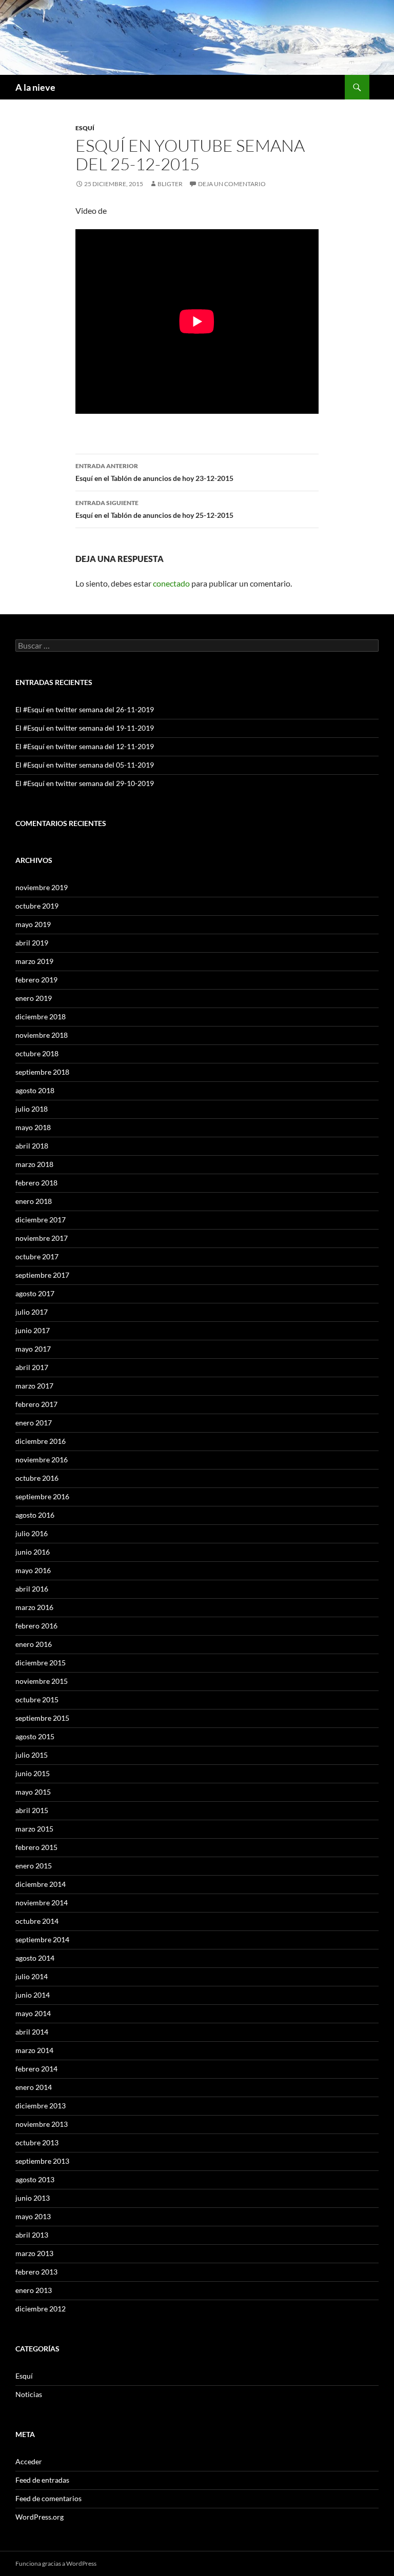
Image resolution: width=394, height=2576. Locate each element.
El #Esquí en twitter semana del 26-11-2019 (85, 709)
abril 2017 (32, 1367)
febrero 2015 (36, 1847)
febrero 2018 (36, 1183)
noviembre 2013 (42, 2124)
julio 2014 (32, 1976)
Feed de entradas (42, 2480)
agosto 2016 (35, 1515)
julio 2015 (32, 1755)
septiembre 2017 (42, 1275)
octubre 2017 (37, 1256)
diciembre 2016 (41, 1441)
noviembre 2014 (42, 1903)
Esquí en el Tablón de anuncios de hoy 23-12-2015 (154, 472)
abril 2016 (32, 1589)
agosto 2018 (35, 1090)
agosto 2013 (35, 2179)
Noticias (29, 2394)
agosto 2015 (35, 1736)
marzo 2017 (34, 1386)
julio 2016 (32, 1533)
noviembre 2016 (42, 1460)
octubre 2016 (37, 1478)
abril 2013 (32, 2235)
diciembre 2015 (41, 1663)
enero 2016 (34, 1644)
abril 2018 (32, 1146)
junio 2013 (33, 2198)
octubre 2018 (37, 1053)
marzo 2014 (34, 2050)
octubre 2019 (37, 906)
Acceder (29, 2461)
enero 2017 (34, 1423)
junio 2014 (33, 1995)
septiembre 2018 (42, 1072)
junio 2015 (33, 1773)
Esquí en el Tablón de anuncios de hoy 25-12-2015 (154, 509)
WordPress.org (40, 2517)
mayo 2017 (33, 1349)
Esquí (85, 128)
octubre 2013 (37, 2142)
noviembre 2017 (42, 1238)
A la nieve (35, 87)
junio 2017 (33, 1330)
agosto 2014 (35, 1958)
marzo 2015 (34, 1829)
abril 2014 (32, 2032)
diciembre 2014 (41, 1884)
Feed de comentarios (48, 2498)
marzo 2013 (34, 2253)
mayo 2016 (33, 1570)
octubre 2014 (37, 1921)
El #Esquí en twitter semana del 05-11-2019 (85, 765)
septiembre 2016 (42, 1496)
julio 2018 (32, 1109)
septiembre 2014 (42, 1939)
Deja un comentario (232, 184)
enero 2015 (34, 1866)
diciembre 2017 (41, 1220)
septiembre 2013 (42, 2161)
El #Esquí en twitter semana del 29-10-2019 (85, 783)
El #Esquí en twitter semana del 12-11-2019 (85, 746)
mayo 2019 (33, 924)
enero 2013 (34, 2290)
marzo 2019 (34, 961)
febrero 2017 (36, 1404)
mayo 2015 (33, 1792)
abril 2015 (32, 1810)
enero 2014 (34, 2087)
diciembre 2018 (41, 1017)
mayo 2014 (33, 2013)
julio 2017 (32, 1312)
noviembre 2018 (42, 1035)
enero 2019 (34, 998)
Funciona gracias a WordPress (56, 2563)
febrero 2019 (36, 980)
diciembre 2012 (41, 2309)
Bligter (170, 184)
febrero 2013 (36, 2272)
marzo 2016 (34, 1607)
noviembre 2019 (42, 887)
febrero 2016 (36, 1626)
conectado (171, 583)
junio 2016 (33, 1552)
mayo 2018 (33, 1127)
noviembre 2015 (42, 1681)
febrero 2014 (36, 2069)
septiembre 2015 (42, 1718)
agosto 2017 (35, 1293)
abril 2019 (32, 943)
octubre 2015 (37, 1699)
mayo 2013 (33, 2216)
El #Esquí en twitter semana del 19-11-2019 (85, 728)
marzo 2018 (34, 1164)
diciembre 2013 (41, 2106)
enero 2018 (34, 1201)
